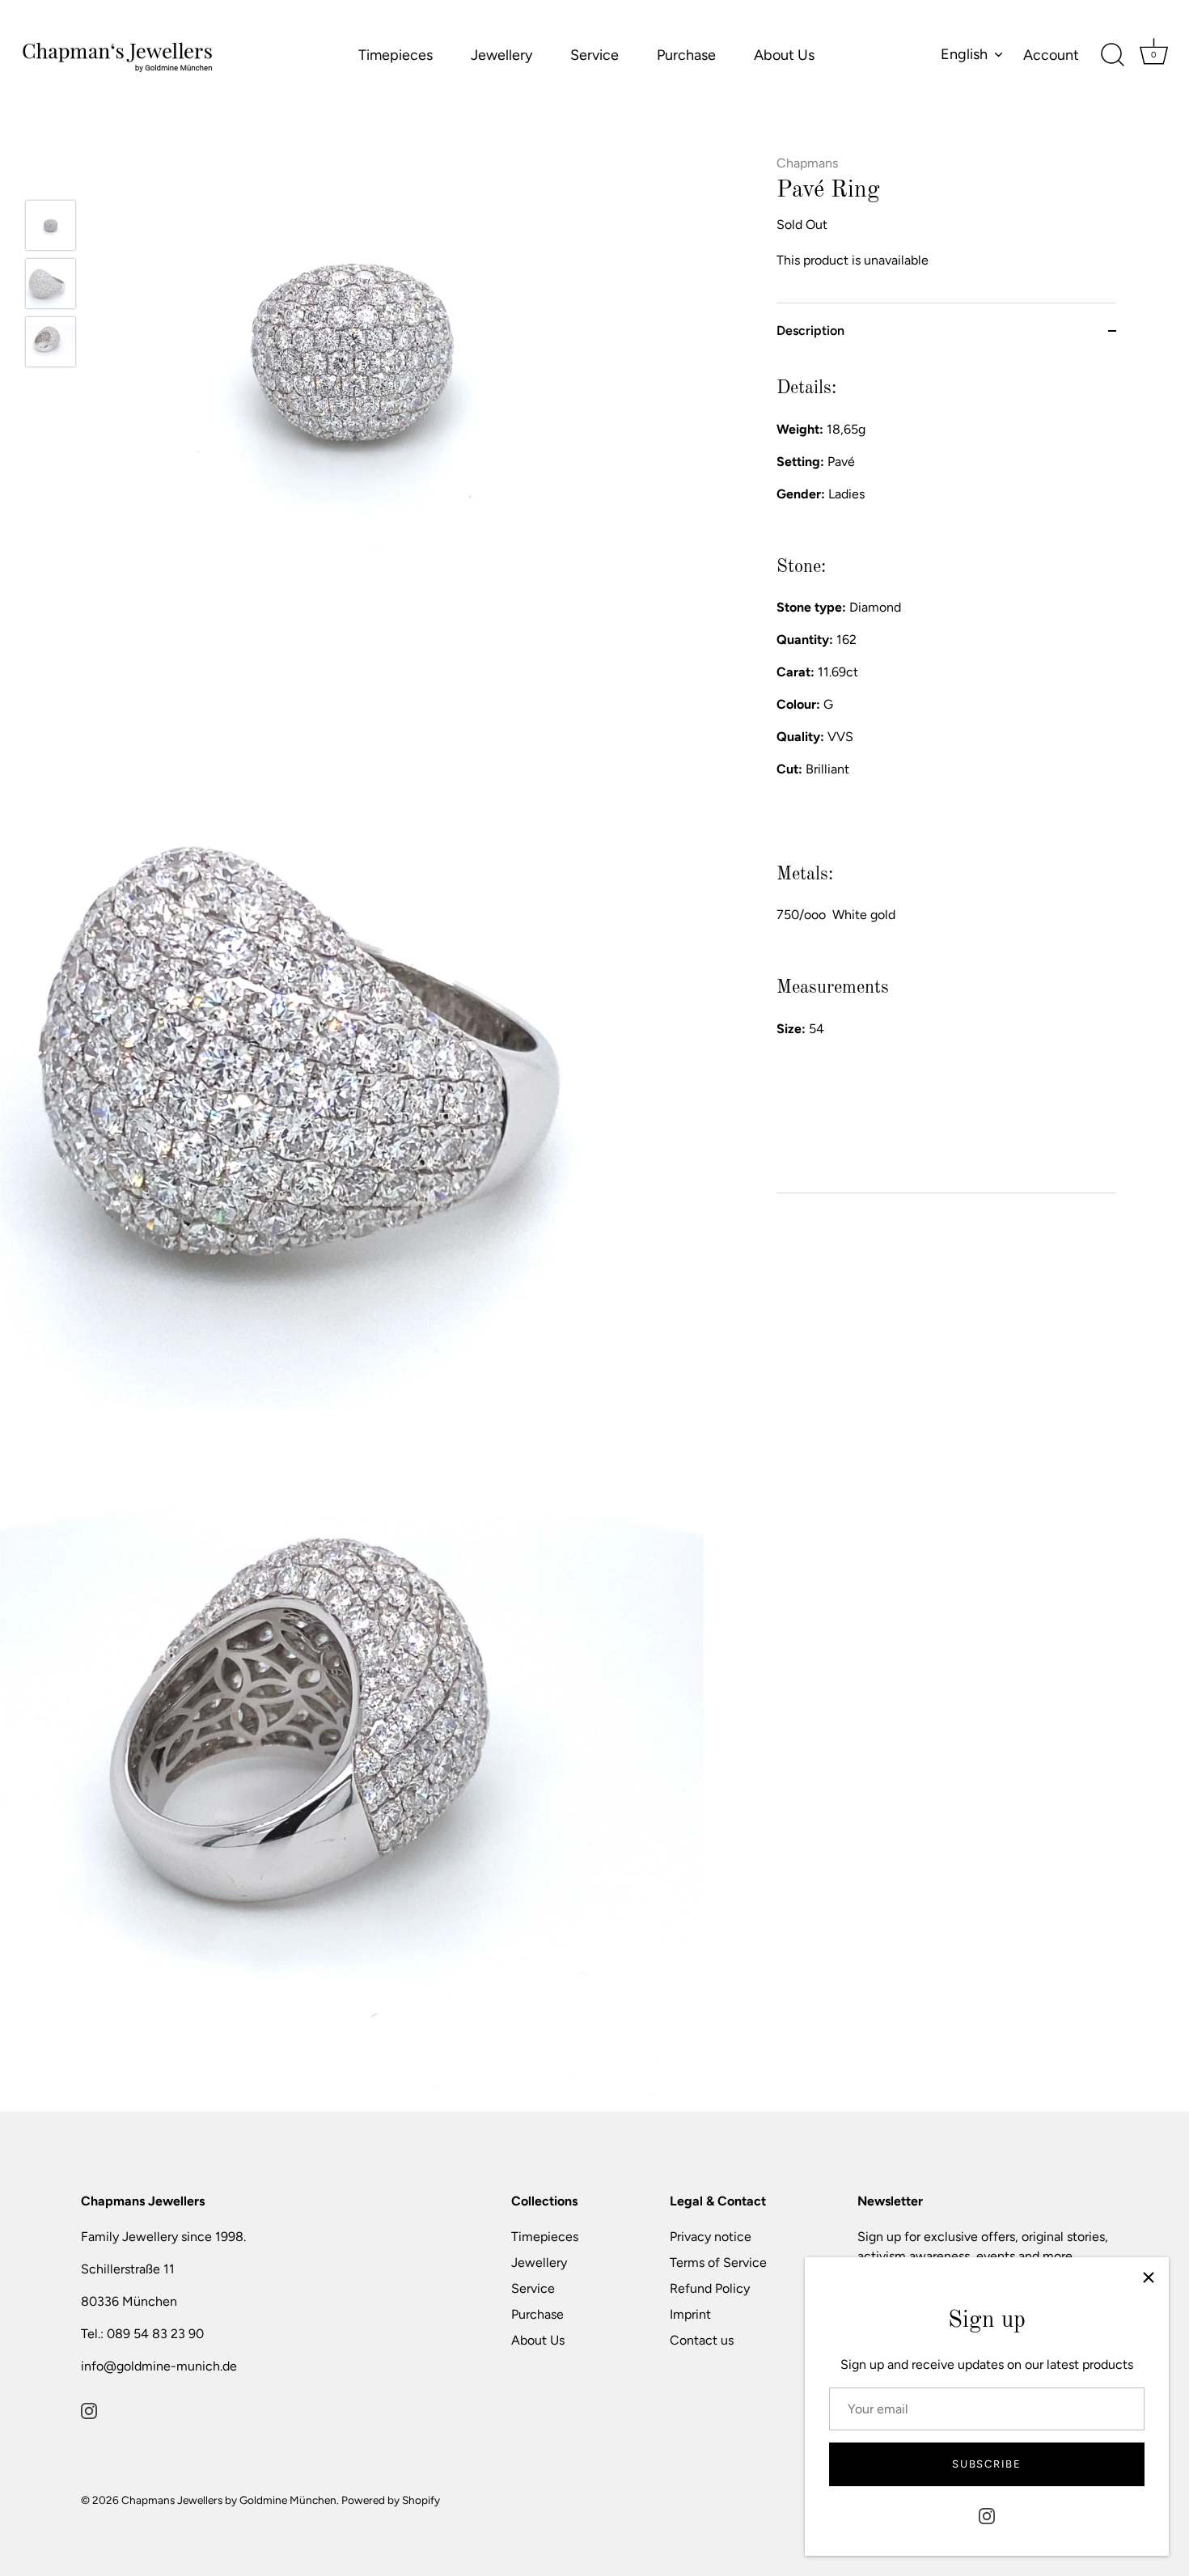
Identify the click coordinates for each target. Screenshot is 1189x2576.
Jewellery (501, 55)
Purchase (686, 55)
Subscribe (986, 2464)
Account (1051, 55)
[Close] (1149, 2277)
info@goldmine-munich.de (159, 2366)
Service (594, 55)
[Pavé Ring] (51, 225)
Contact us (702, 2340)
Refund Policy (710, 2288)
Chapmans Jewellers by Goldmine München (229, 2500)
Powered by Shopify (391, 2500)
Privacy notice (711, 2237)
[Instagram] (987, 2515)
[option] (51, 228)
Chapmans (807, 163)
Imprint (690, 2314)
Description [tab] (810, 330)
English (964, 54)
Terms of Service (718, 2262)
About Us (784, 55)
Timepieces (396, 55)
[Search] (1112, 55)
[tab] (946, 775)
